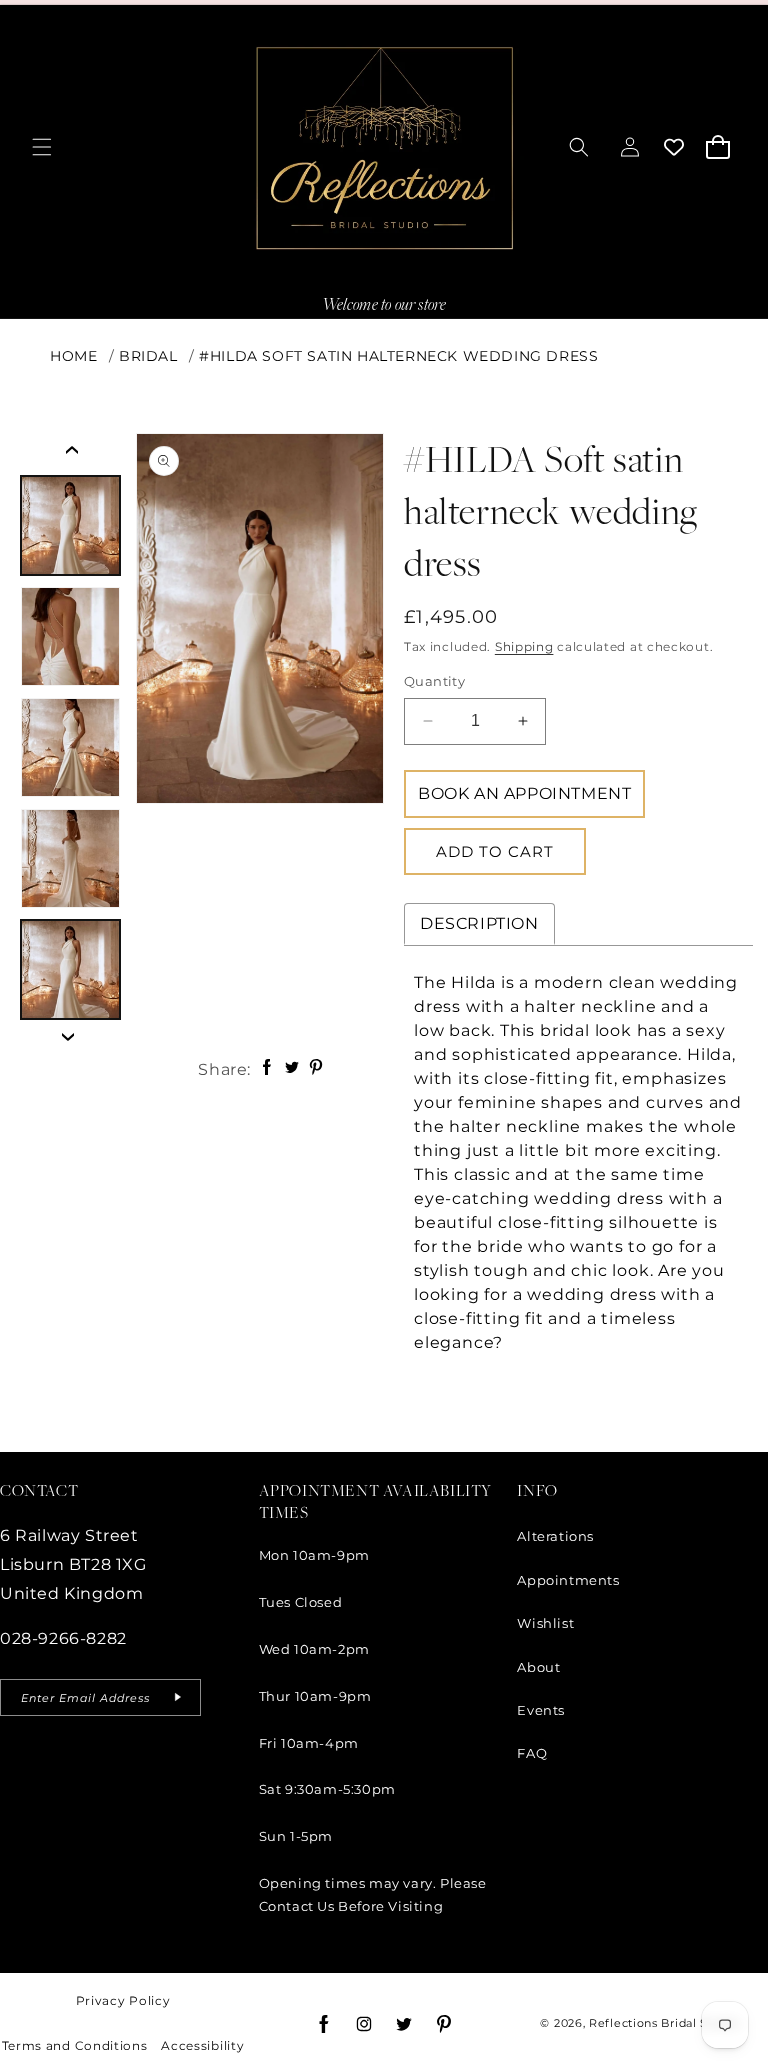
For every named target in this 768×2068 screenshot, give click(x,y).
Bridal (148, 356)
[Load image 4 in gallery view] (70, 858)
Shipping (524, 646)
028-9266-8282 (63, 1638)
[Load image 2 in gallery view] (70, 636)
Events (541, 1710)
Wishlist (545, 1623)
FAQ (532, 1753)
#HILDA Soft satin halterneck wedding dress (398, 356)
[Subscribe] (178, 1697)
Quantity (434, 681)
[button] (42, 147)
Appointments (568, 1580)
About (538, 1667)
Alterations (555, 1536)
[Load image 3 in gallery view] (70, 747)
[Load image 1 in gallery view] (70, 525)
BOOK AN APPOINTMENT (524, 793)
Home (73, 356)
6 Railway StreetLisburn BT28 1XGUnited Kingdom (73, 1564)
